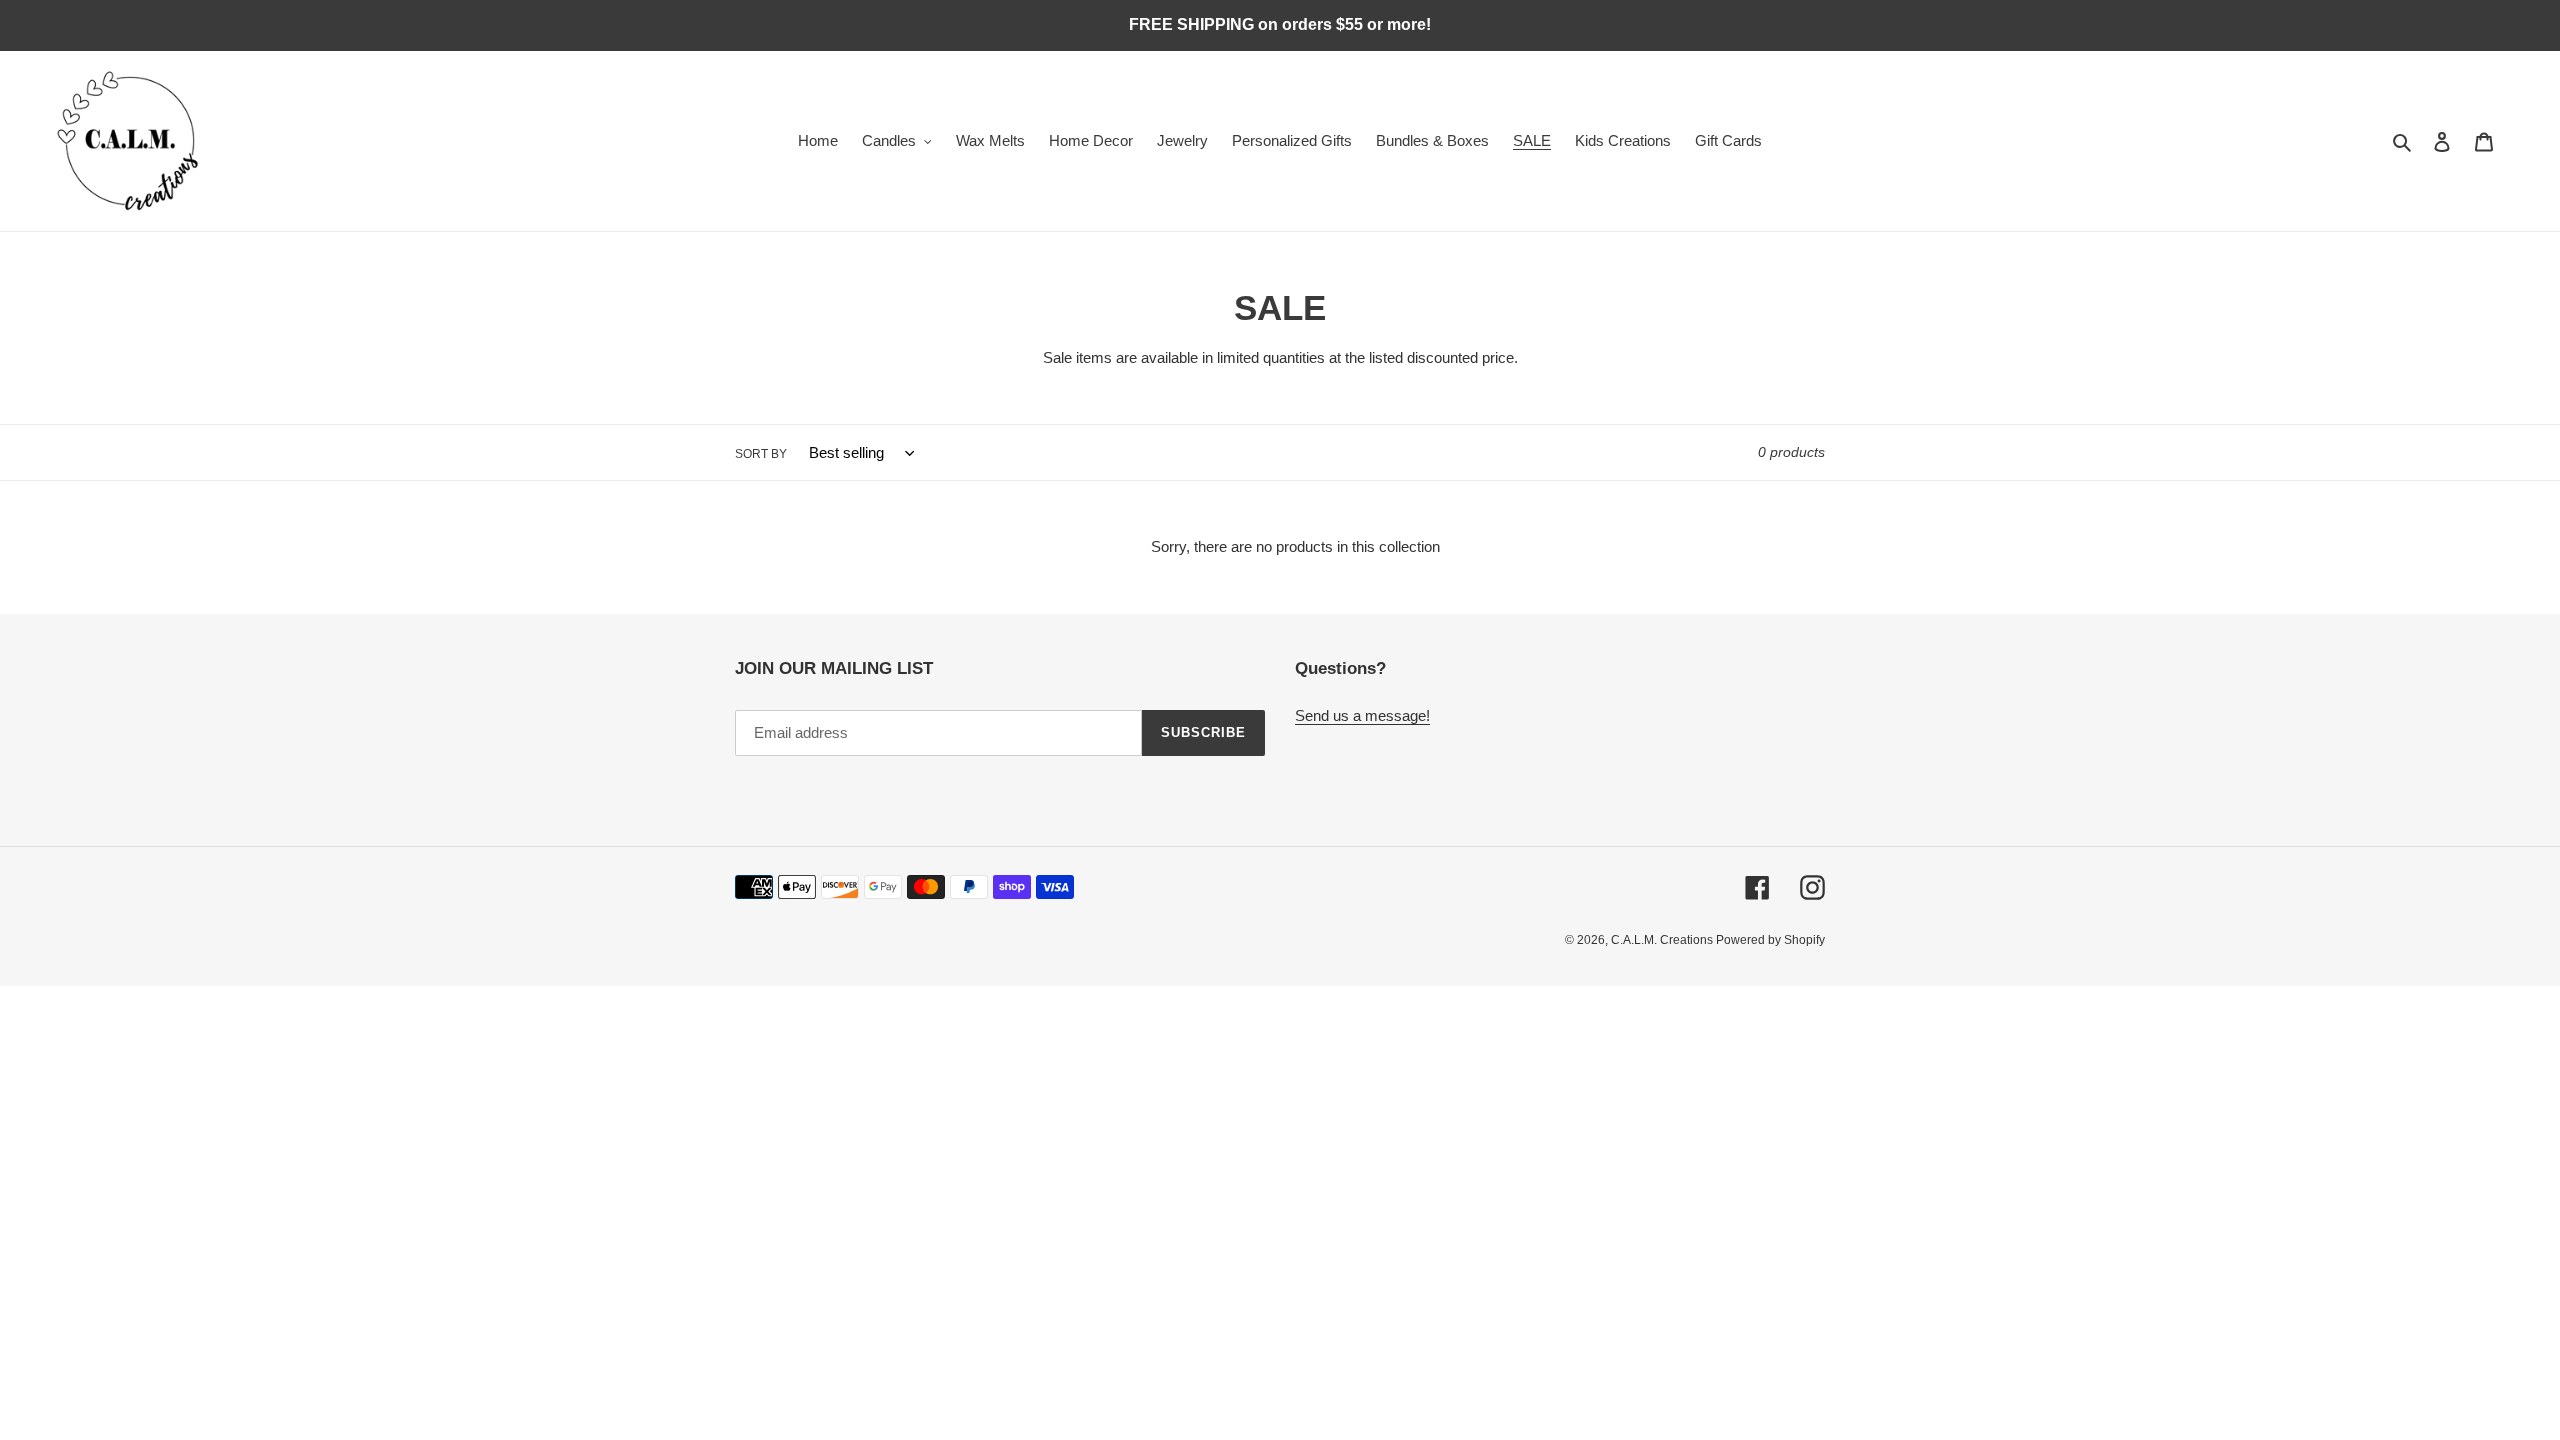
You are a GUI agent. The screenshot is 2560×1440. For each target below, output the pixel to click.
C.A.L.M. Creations (1663, 940)
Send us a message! (1362, 715)
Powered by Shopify (1770, 940)
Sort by (761, 454)
